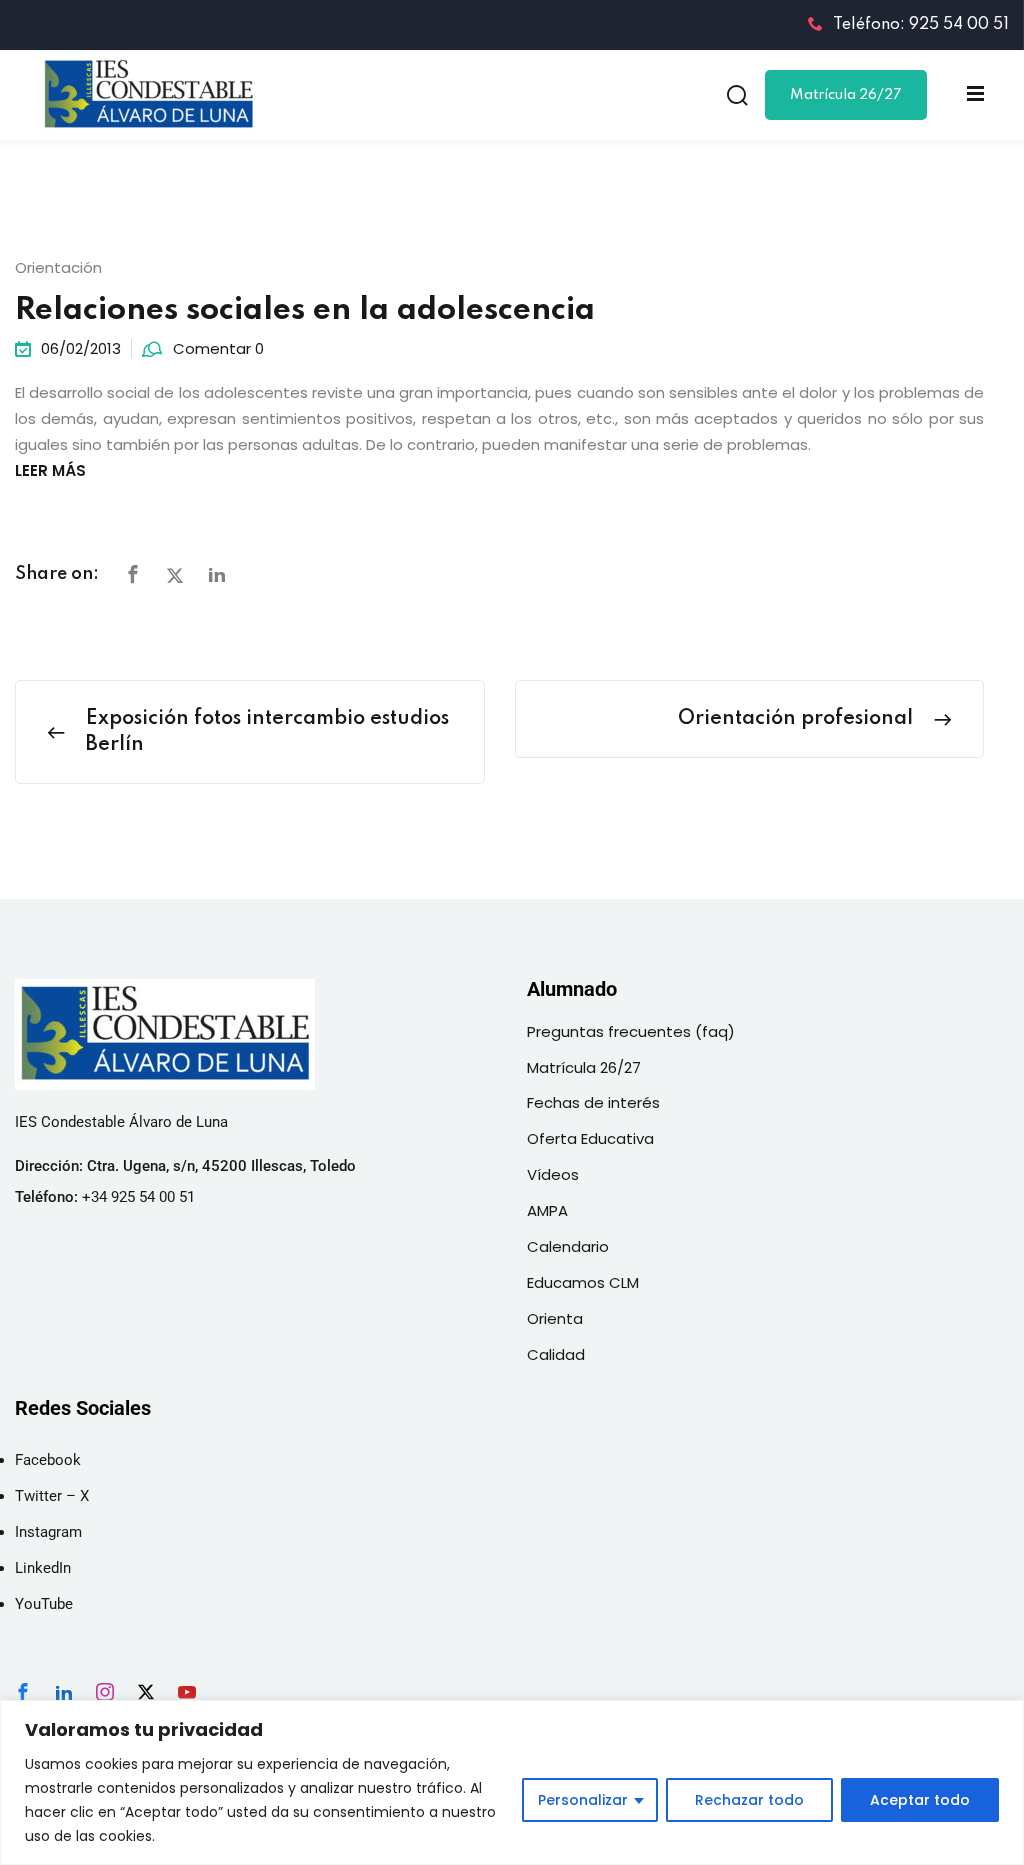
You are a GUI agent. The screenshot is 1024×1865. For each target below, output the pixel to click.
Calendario (568, 1246)
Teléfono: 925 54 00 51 (921, 25)
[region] (512, 1782)
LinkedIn (43, 1568)
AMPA (547, 1210)
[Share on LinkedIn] (217, 575)
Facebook (48, 1460)
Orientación (58, 267)
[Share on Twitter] (175, 575)
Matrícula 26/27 (846, 95)
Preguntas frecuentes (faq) (631, 1031)
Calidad (556, 1354)
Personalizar (583, 1800)
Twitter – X (52, 1496)
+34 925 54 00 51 (138, 1197)
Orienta (555, 1318)
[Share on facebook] (133, 575)
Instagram (48, 1532)
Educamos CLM (583, 1282)
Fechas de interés (593, 1102)
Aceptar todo (920, 1800)
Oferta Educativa (590, 1138)
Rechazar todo (749, 1800)
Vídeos (553, 1174)
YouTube (44, 1604)
